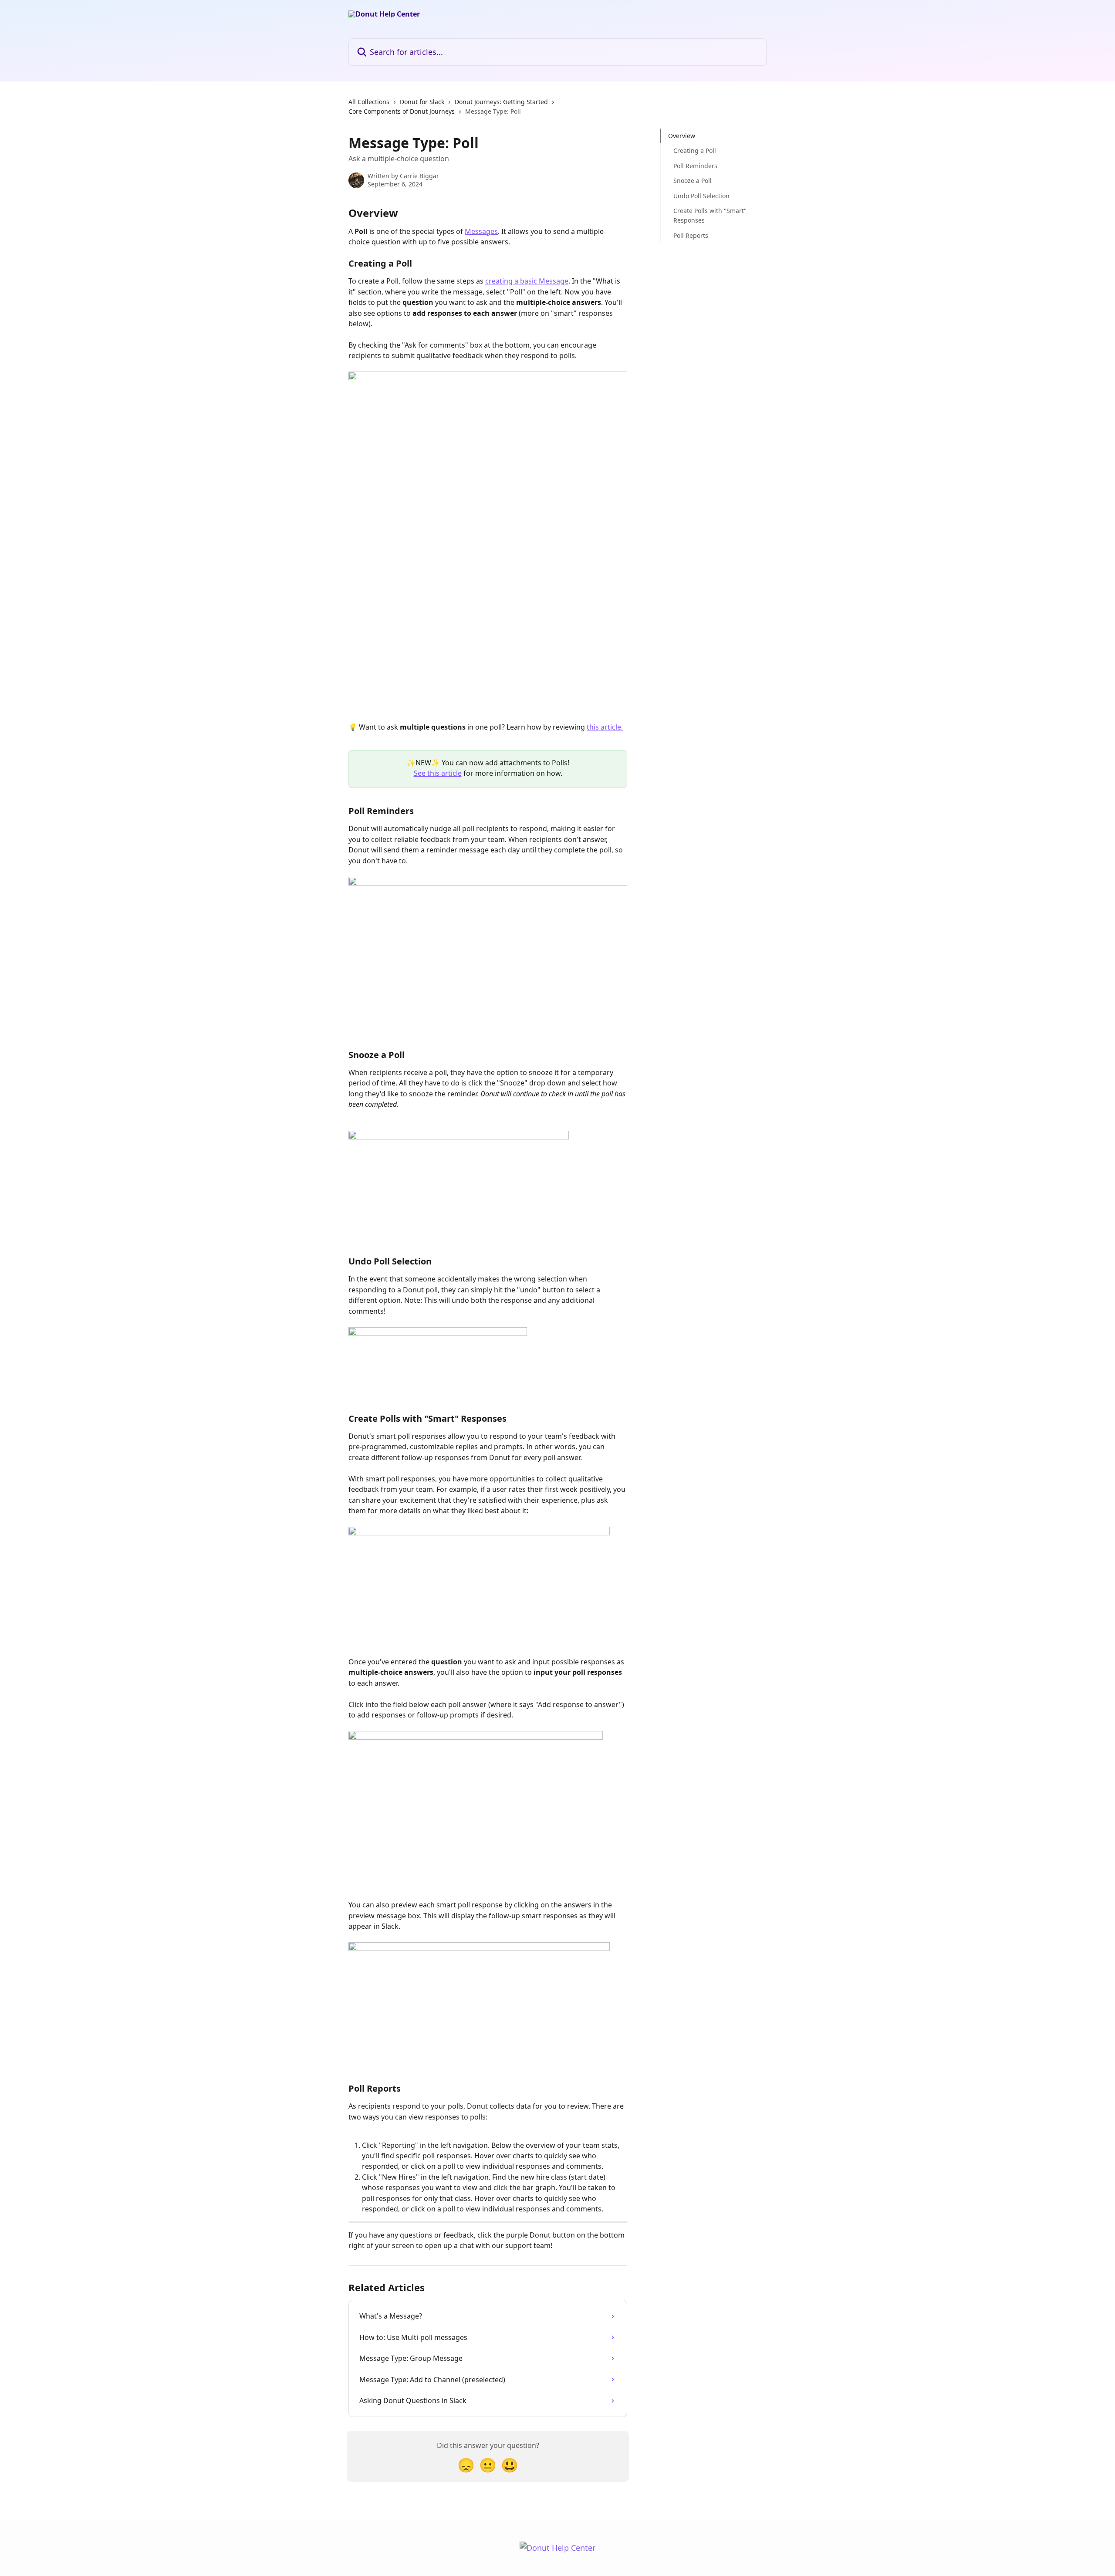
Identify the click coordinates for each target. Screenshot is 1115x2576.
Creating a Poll (695, 150)
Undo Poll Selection (701, 195)
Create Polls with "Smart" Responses (710, 215)
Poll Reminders (695, 166)
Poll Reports (691, 235)
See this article (438, 773)
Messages (481, 231)
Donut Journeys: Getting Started (501, 102)
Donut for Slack (422, 102)
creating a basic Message (527, 281)
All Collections (369, 102)
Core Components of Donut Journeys (402, 111)
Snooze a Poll (693, 181)
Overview (682, 136)
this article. (605, 727)
